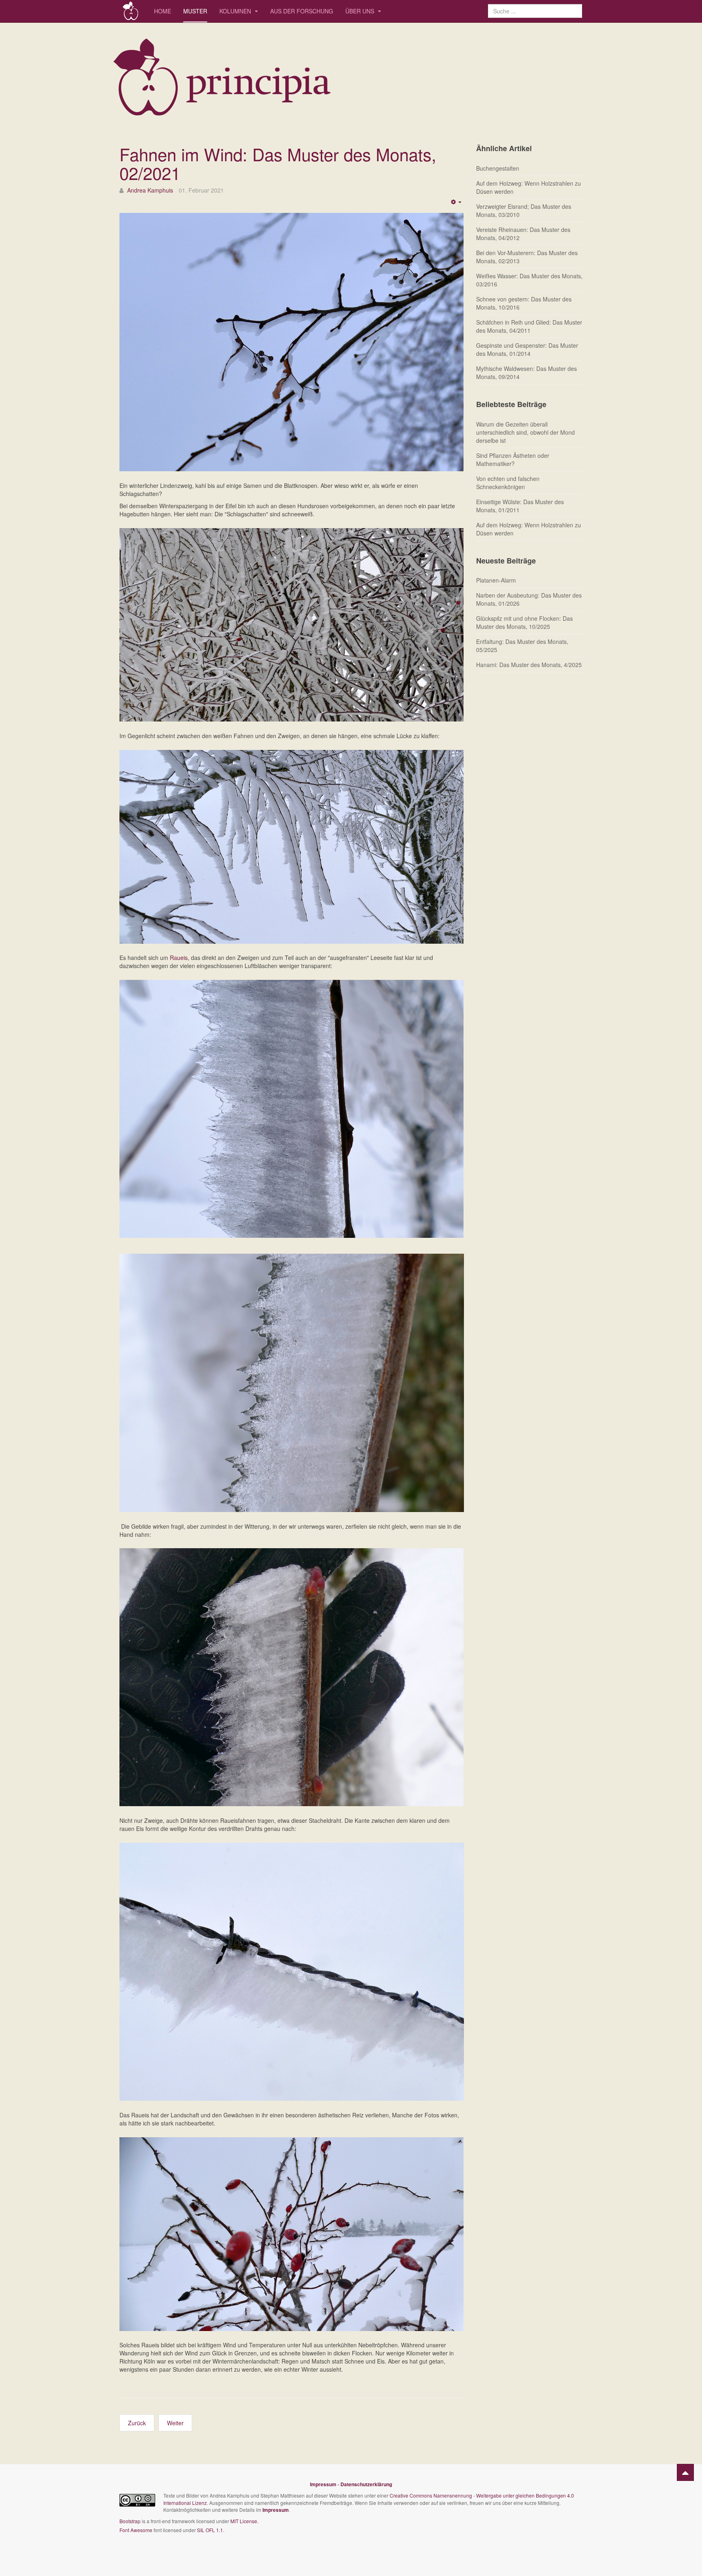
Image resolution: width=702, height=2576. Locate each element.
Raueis (179, 958)
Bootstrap (130, 2521)
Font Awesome (136, 2530)
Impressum (323, 2484)
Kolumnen (236, 11)
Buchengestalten (498, 168)
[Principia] (131, 11)
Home (162, 11)
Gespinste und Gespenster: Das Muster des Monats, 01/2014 (527, 349)
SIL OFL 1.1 (210, 2530)
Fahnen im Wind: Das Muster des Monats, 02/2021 (278, 163)
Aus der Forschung (302, 11)
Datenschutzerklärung (366, 2484)
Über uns (361, 11)
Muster (195, 11)
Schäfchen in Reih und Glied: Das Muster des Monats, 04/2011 (529, 326)
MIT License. (244, 2521)
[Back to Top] (685, 2472)
